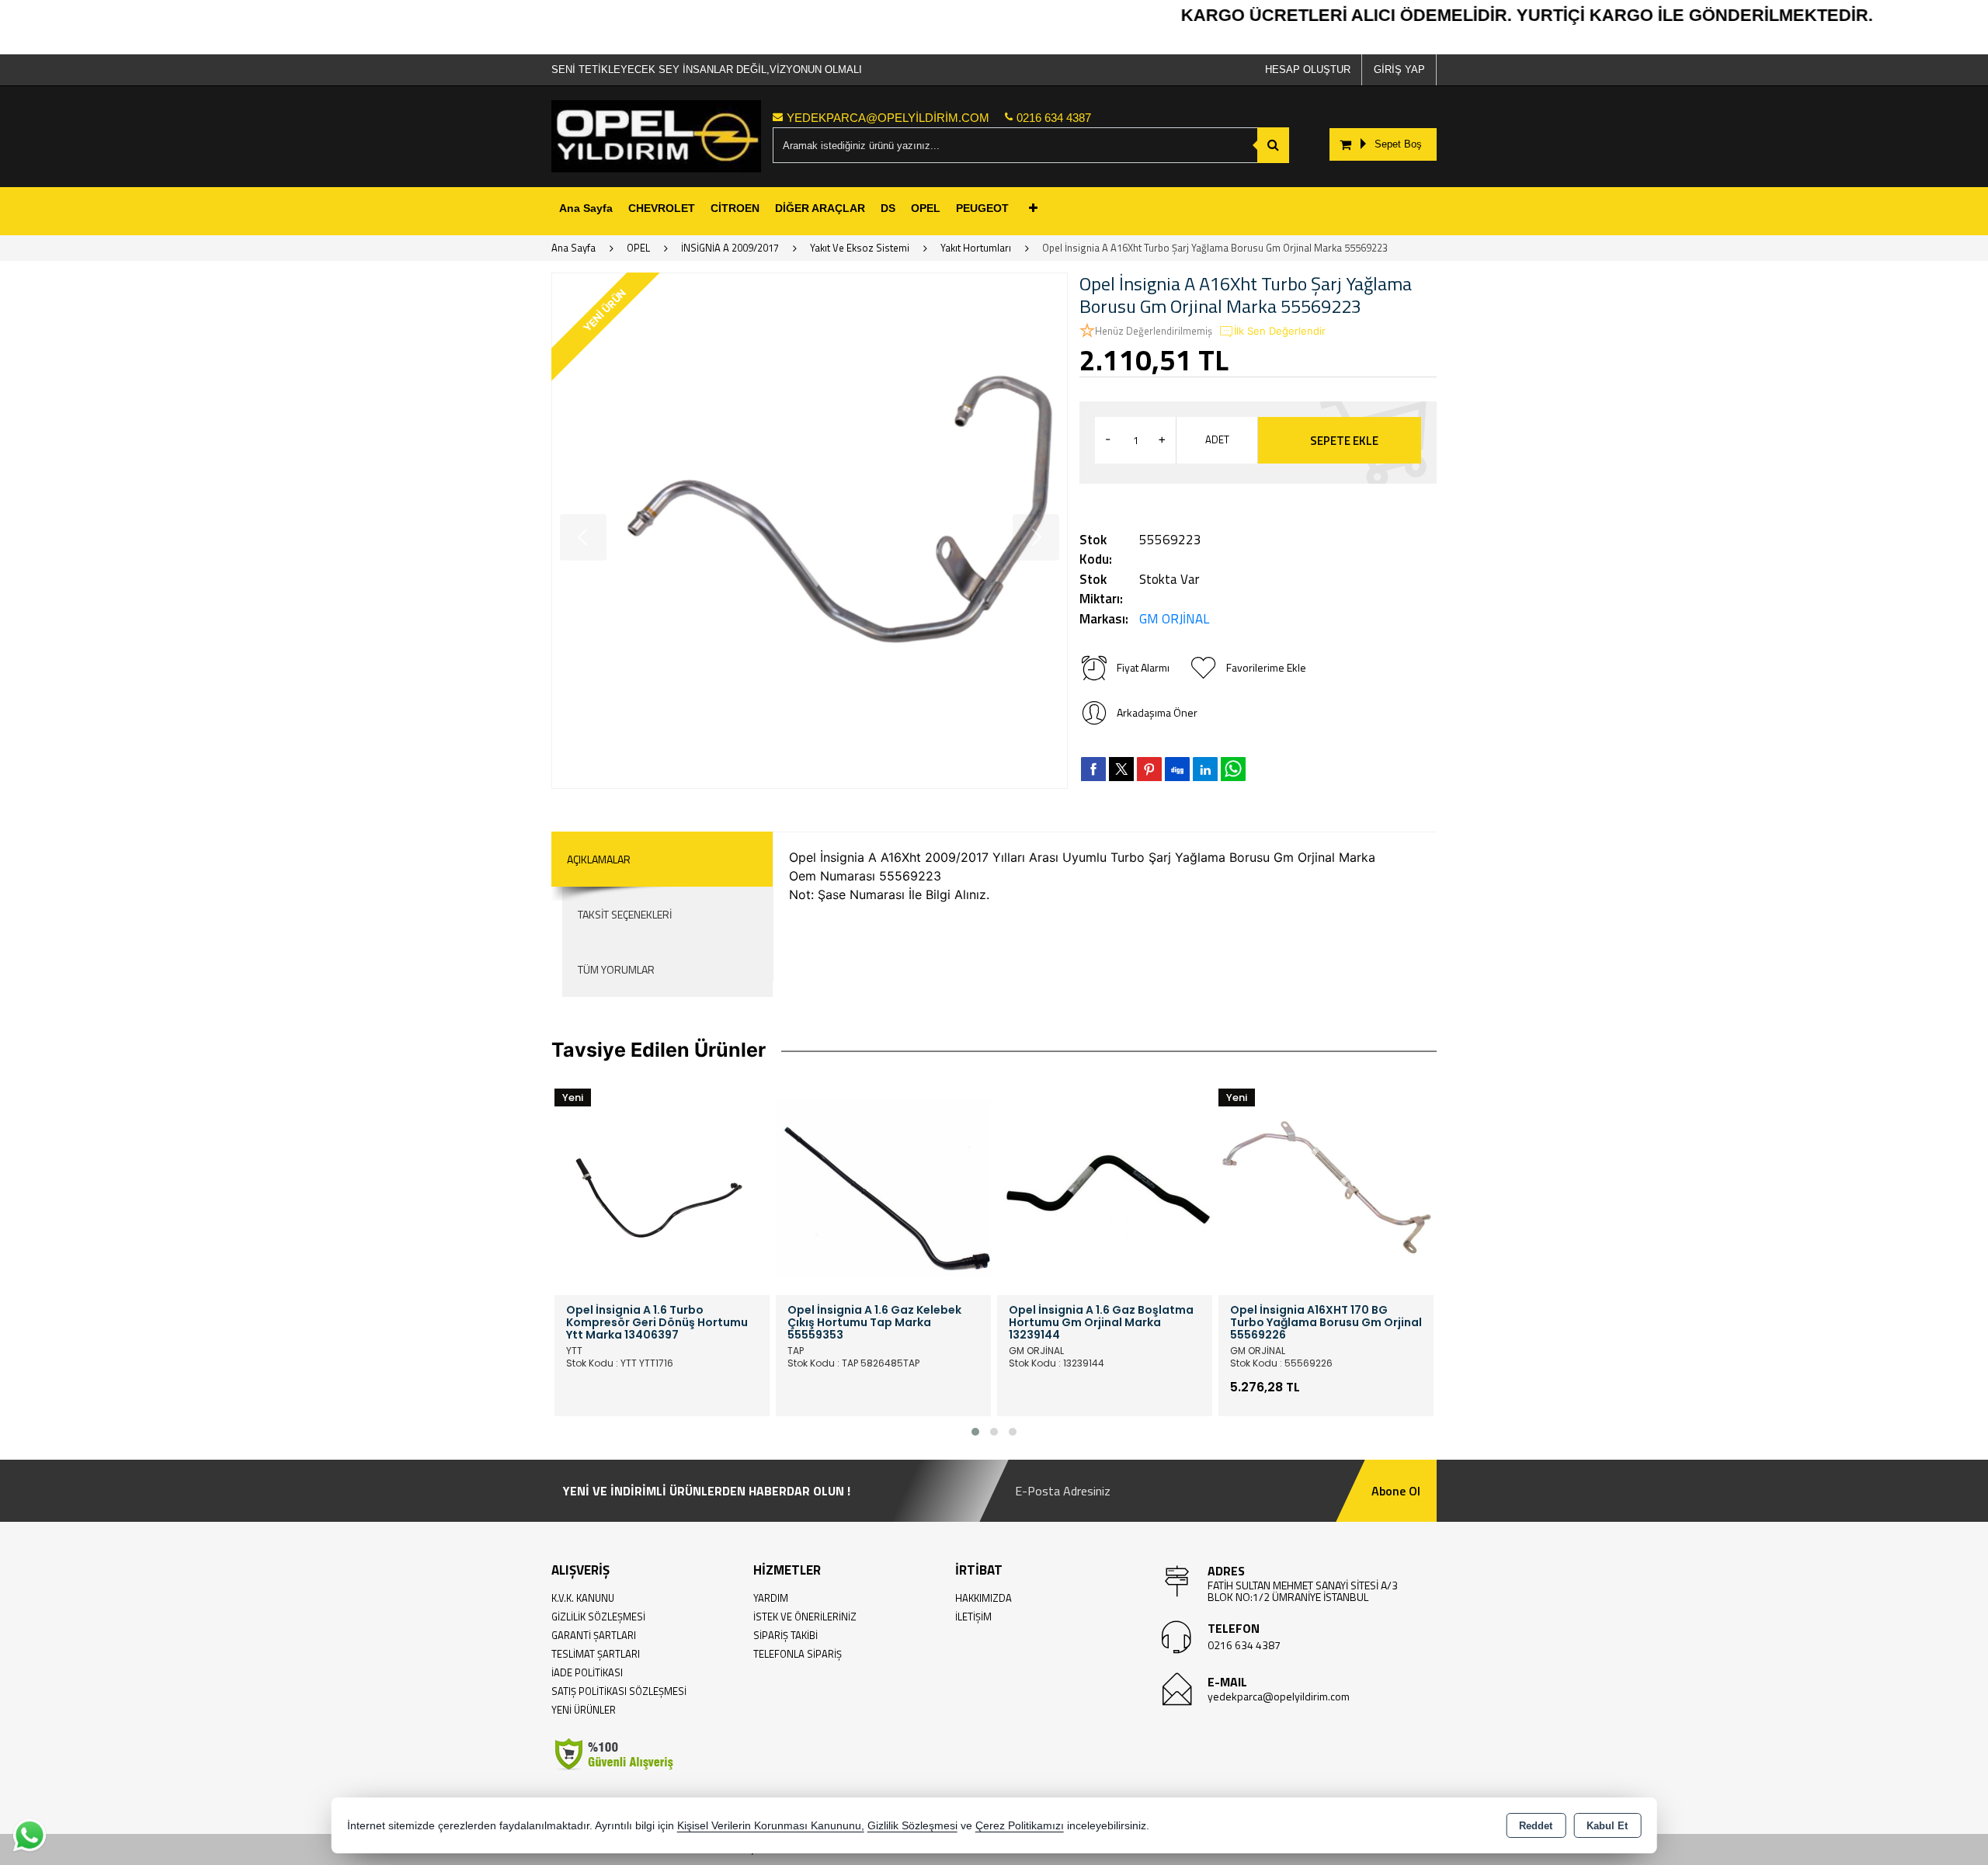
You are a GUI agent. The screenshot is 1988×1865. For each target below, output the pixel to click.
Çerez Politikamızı (1020, 1826)
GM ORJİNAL (1174, 619)
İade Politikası (587, 1672)
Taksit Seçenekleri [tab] (625, 914)
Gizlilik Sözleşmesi (598, 1617)
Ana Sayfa (586, 208)
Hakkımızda (984, 1598)
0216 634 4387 (1244, 1645)
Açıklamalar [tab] (599, 859)
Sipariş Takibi (785, 1635)
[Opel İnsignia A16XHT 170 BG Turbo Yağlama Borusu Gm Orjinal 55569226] (1326, 1186)
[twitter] (1121, 769)
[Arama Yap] (1273, 145)
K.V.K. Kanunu (583, 1598)
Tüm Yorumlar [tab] (616, 969)
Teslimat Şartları (596, 1654)
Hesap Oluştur (1308, 69)
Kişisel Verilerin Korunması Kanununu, (771, 1826)
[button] (975, 1432)
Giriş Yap (1399, 69)
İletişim (973, 1617)
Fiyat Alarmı (1143, 667)
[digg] (1177, 769)
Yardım (771, 1598)
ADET (1217, 439)
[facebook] (1093, 769)
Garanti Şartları (594, 1635)
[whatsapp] (1233, 769)
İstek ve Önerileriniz (805, 1617)
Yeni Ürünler (584, 1710)
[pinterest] (1149, 769)
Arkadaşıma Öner (1157, 712)
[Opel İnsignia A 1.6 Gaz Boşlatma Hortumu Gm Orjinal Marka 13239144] (1105, 1186)
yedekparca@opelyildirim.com (1279, 1696)
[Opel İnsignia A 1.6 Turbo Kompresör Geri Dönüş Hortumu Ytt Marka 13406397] (662, 1186)
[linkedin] (1205, 769)
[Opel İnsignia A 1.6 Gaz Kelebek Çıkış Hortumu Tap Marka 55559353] (883, 1186)
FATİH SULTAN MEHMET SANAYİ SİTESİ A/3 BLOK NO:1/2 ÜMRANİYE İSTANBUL (1303, 1591)
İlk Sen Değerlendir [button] (1280, 331)
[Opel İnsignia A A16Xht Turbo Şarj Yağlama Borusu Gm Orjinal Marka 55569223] (810, 531)
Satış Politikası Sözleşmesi (619, 1691)
